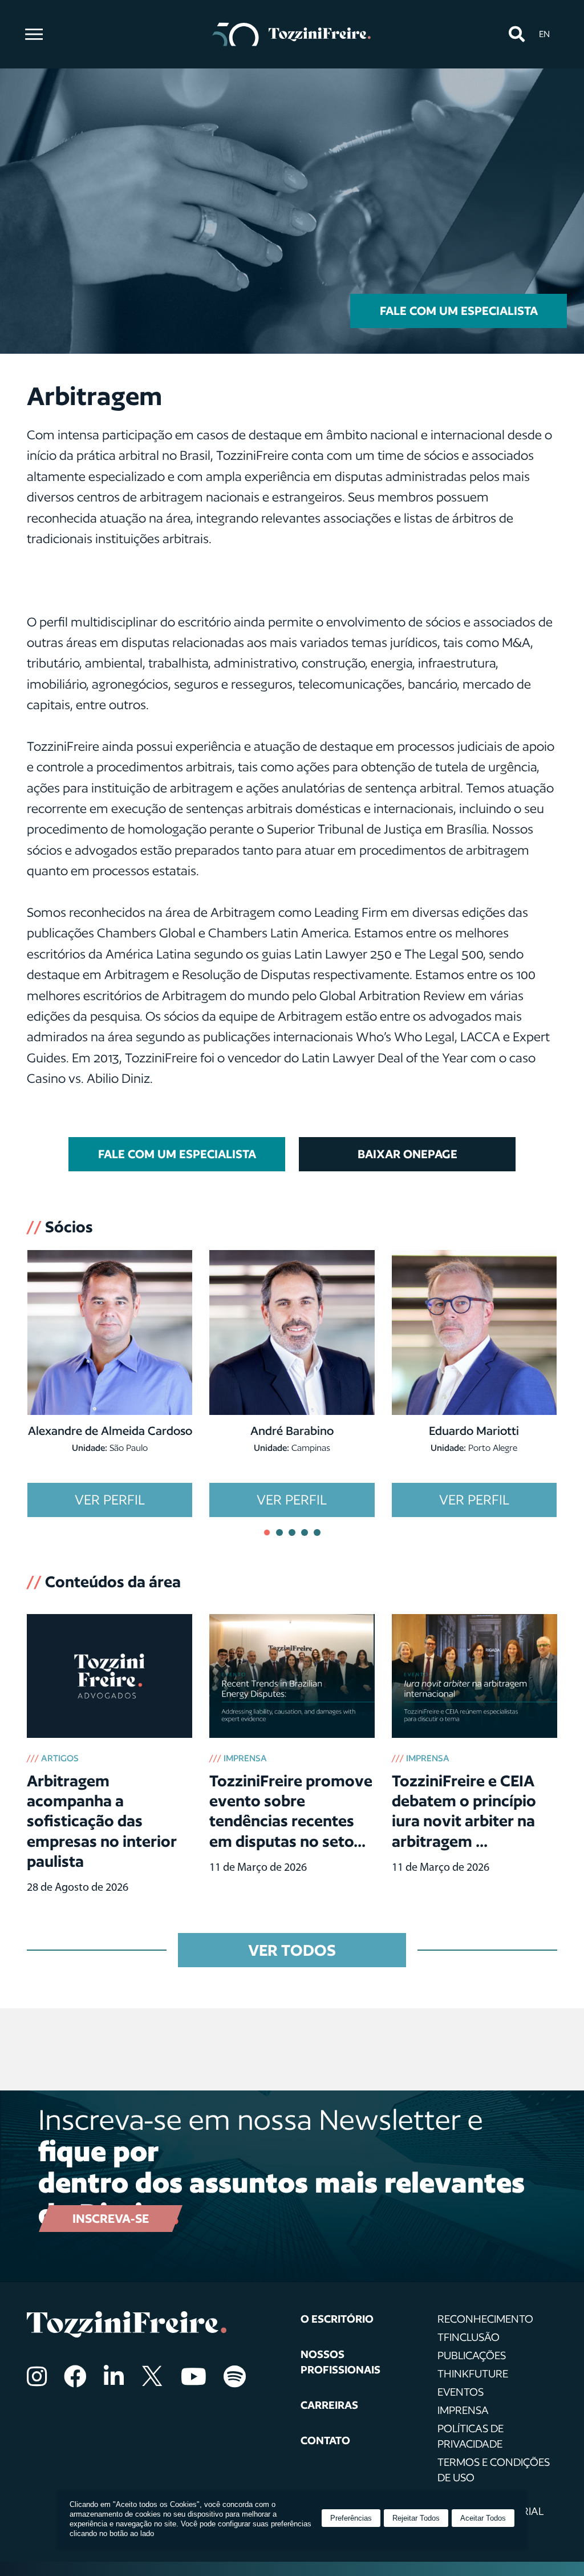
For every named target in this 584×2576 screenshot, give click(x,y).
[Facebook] (75, 2376)
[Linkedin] (114, 2376)
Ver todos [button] (292, 1950)
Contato (325, 2440)
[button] (516, 35)
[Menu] (34, 34)
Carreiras (329, 2405)
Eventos (461, 2392)
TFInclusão (469, 2337)
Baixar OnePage (407, 1154)
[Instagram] (37, 2376)
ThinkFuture (473, 2373)
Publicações (472, 2355)
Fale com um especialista (459, 311)
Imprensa (463, 2410)
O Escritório (337, 2319)
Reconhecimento (485, 2319)
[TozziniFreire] (292, 34)
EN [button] (544, 34)
